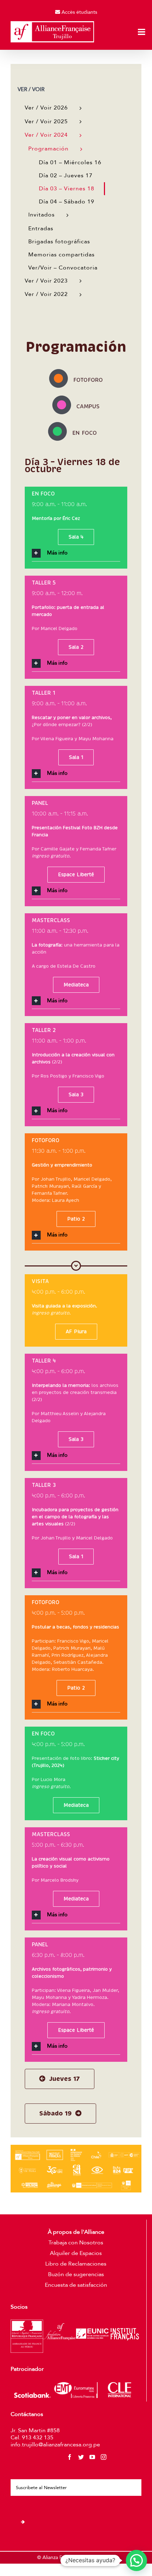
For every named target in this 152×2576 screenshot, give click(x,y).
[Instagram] (104, 2457)
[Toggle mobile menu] (142, 32)
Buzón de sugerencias (76, 2274)
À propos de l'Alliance (76, 2232)
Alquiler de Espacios (76, 2253)
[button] (136, 2560)
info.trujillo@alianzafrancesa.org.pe (55, 2445)
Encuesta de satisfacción (76, 2285)
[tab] (76, 553)
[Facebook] (70, 2457)
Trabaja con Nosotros (76, 2243)
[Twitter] (81, 2457)
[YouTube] (92, 2457)
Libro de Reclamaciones (76, 2264)
